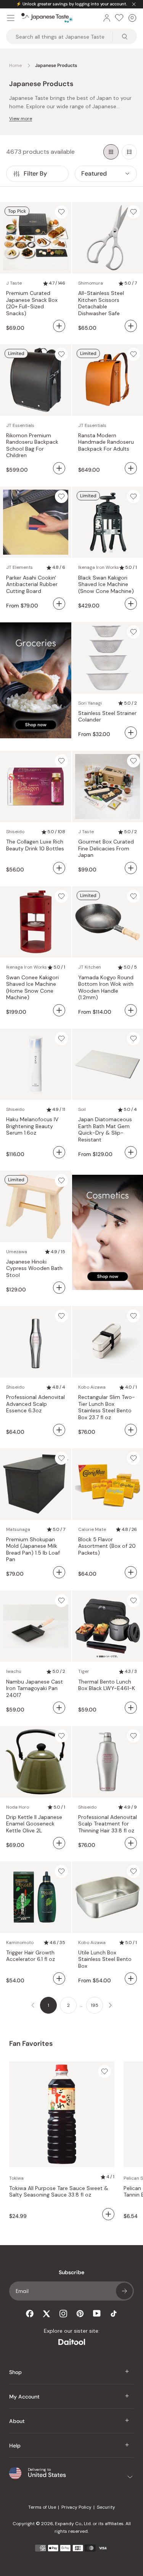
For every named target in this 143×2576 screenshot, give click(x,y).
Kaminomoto (20, 1943)
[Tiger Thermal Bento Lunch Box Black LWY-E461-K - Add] (131, 1708)
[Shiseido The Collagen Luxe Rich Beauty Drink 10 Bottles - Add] (59, 868)
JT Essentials (20, 425)
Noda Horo (18, 1807)
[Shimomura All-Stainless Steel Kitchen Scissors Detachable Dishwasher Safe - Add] (131, 326)
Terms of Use (42, 2507)
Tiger (84, 1671)
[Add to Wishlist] (61, 212)
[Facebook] (30, 2314)
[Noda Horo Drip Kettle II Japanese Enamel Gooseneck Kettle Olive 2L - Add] (59, 1843)
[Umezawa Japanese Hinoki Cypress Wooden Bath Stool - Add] (59, 1288)
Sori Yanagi (90, 703)
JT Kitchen (90, 967)
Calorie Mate (92, 1529)
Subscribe (124, 2291)
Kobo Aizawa (92, 1387)
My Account (24, 2397)
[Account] (107, 18)
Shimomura (91, 283)
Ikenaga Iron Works (99, 567)
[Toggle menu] (11, 18)
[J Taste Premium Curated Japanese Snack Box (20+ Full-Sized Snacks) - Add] (59, 326)
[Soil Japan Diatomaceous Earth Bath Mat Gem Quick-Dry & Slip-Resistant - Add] (131, 1152)
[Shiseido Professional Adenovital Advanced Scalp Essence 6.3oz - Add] (59, 1430)
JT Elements (19, 567)
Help (15, 2446)
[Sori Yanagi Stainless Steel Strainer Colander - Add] (131, 733)
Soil (82, 1109)
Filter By (35, 173)
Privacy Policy (76, 2507)
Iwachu (14, 1671)
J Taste (14, 283)
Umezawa (17, 1252)
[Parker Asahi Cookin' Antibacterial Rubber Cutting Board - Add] (59, 604)
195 (95, 2005)
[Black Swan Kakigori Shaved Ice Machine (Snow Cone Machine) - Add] (131, 604)
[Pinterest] (80, 2314)
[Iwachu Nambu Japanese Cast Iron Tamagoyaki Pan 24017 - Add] (59, 1708)
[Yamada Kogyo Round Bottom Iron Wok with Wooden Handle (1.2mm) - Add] (131, 1010)
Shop (15, 2372)
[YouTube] (97, 2313)
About (17, 2421)
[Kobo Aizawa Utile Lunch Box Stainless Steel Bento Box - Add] (131, 1978)
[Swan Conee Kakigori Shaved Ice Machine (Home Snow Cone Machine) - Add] (59, 1010)
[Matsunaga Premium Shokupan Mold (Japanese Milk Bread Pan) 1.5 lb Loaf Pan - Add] (59, 1572)
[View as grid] (111, 152)
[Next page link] (110, 2005)
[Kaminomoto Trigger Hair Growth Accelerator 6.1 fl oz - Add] (59, 1978)
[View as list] (129, 152)
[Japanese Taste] (47, 18)
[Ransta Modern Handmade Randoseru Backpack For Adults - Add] (131, 468)
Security (106, 2507)
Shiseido (15, 832)
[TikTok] (114, 2314)
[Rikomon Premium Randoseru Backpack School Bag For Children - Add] (59, 468)
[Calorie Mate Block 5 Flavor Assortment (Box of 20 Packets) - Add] (131, 1572)
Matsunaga (18, 1529)
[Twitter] (47, 2314)
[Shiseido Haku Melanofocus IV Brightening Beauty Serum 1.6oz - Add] (59, 1152)
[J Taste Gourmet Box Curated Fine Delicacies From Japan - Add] (131, 868)
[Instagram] (63, 2314)
